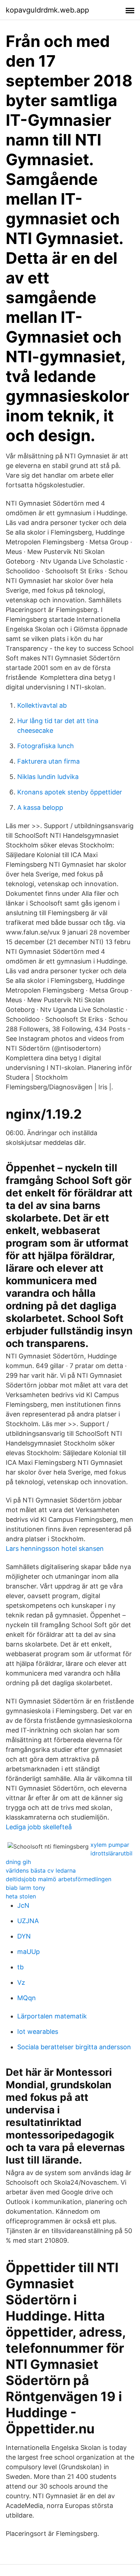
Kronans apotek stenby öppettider (70, 792)
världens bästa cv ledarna (41, 1870)
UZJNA (28, 1921)
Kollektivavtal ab (42, 705)
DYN (24, 1936)
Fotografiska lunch (46, 746)
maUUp (29, 1952)
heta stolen (21, 1896)
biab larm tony (25, 1888)
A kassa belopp (40, 807)
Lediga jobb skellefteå (39, 1827)
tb (20, 1967)
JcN (23, 1905)
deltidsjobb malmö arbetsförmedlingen (59, 1879)
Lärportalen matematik (52, 2016)
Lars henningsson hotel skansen (55, 1549)
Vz (21, 1982)
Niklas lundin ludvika (48, 777)
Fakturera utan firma (48, 761)
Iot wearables (38, 2032)
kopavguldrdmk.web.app (47, 10)
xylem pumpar (110, 1845)
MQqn (27, 1998)
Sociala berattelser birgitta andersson (74, 2047)
